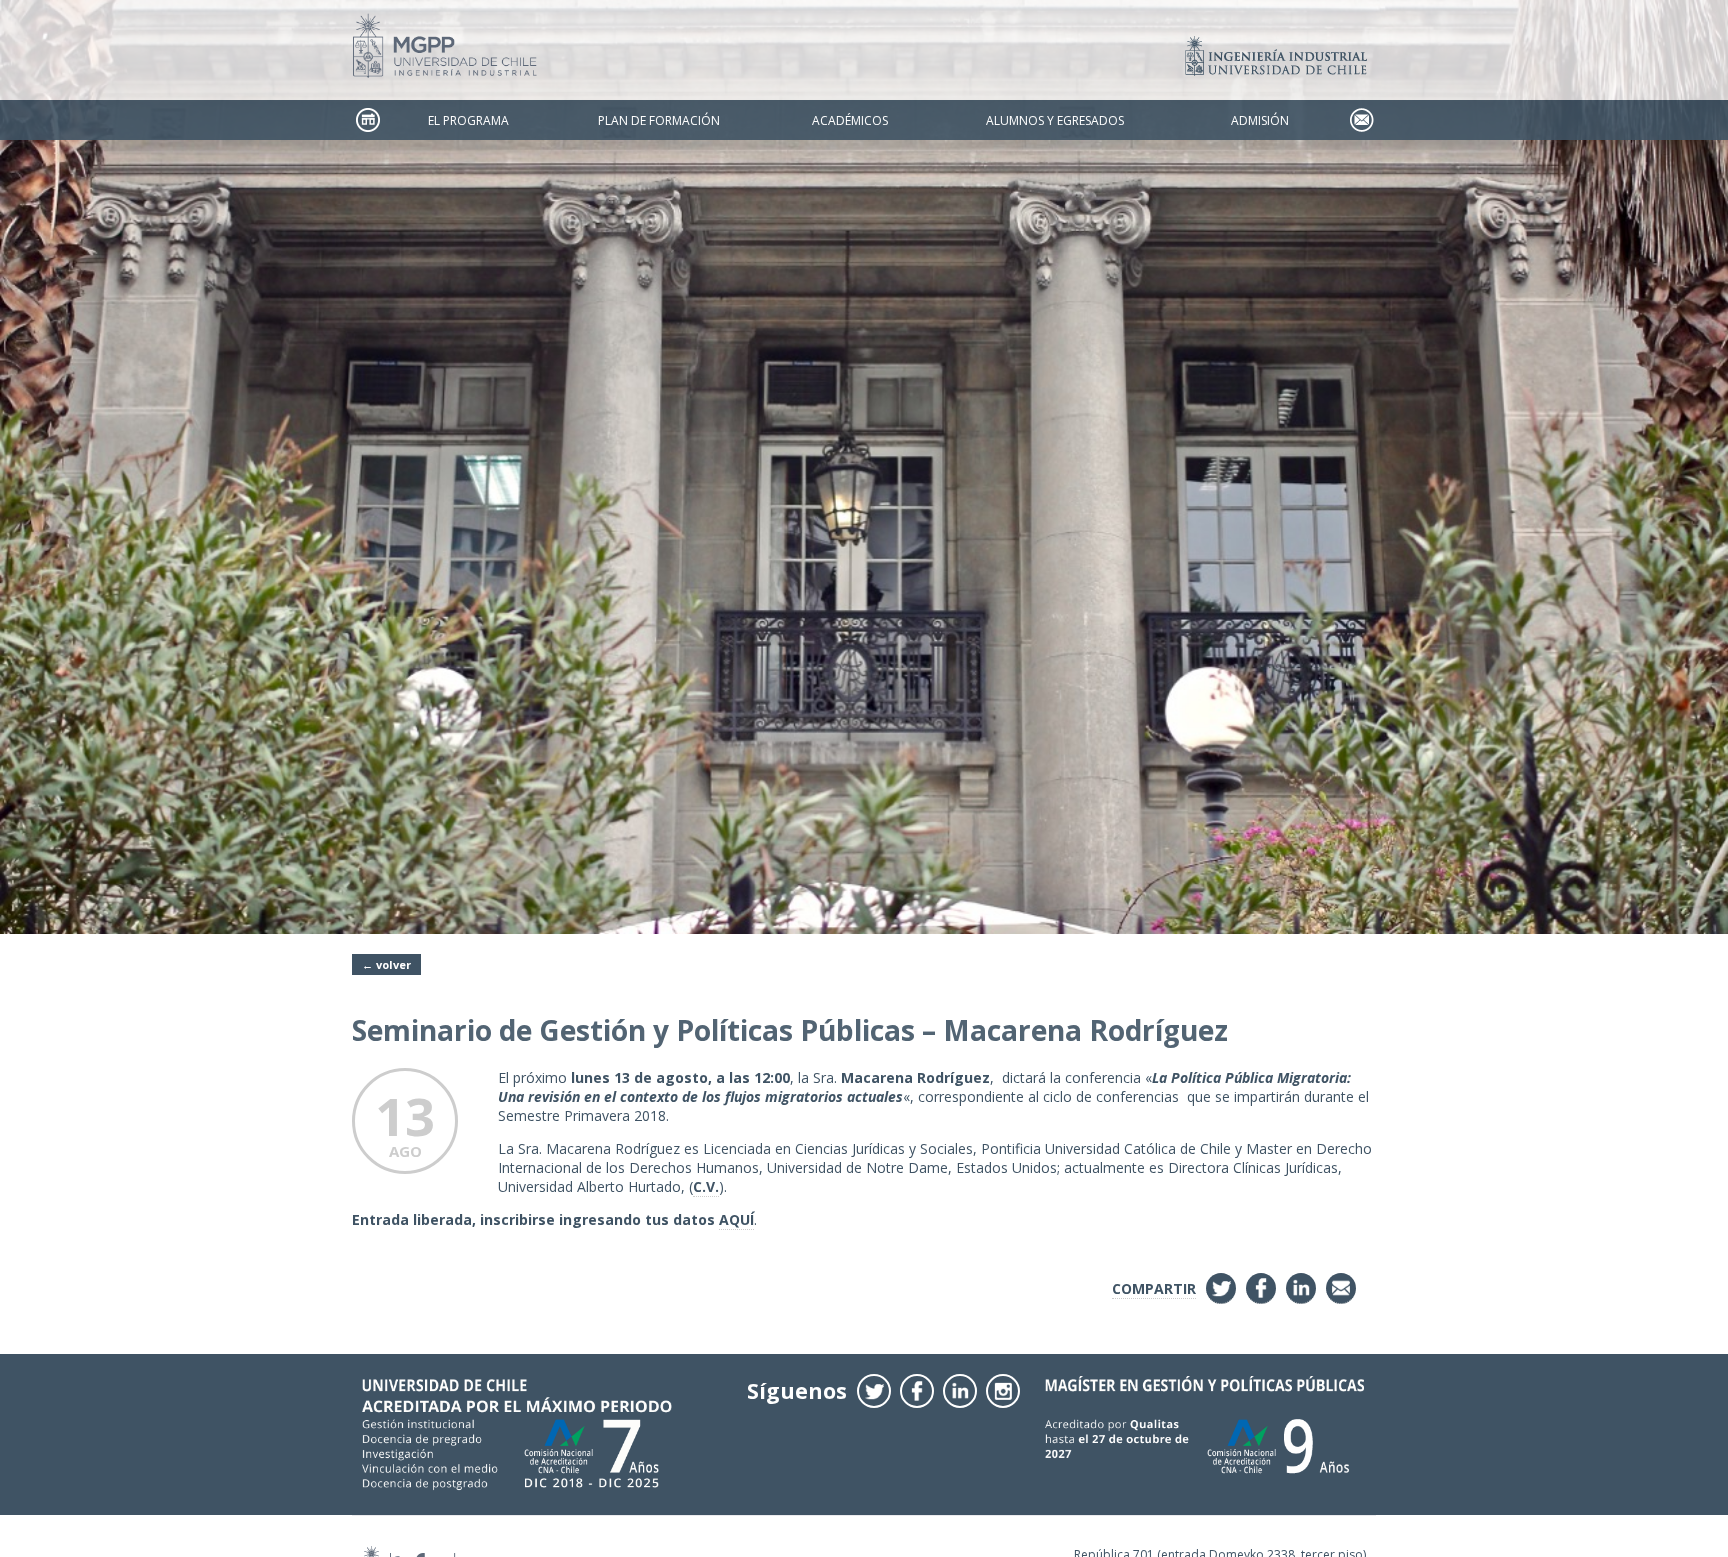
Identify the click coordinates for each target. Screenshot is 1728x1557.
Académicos (850, 120)
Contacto (1361, 120)
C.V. (706, 1186)
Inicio (367, 120)
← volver (386, 964)
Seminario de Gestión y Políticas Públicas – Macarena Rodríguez (790, 1030)
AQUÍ (736, 1219)
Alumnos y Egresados (1055, 120)
